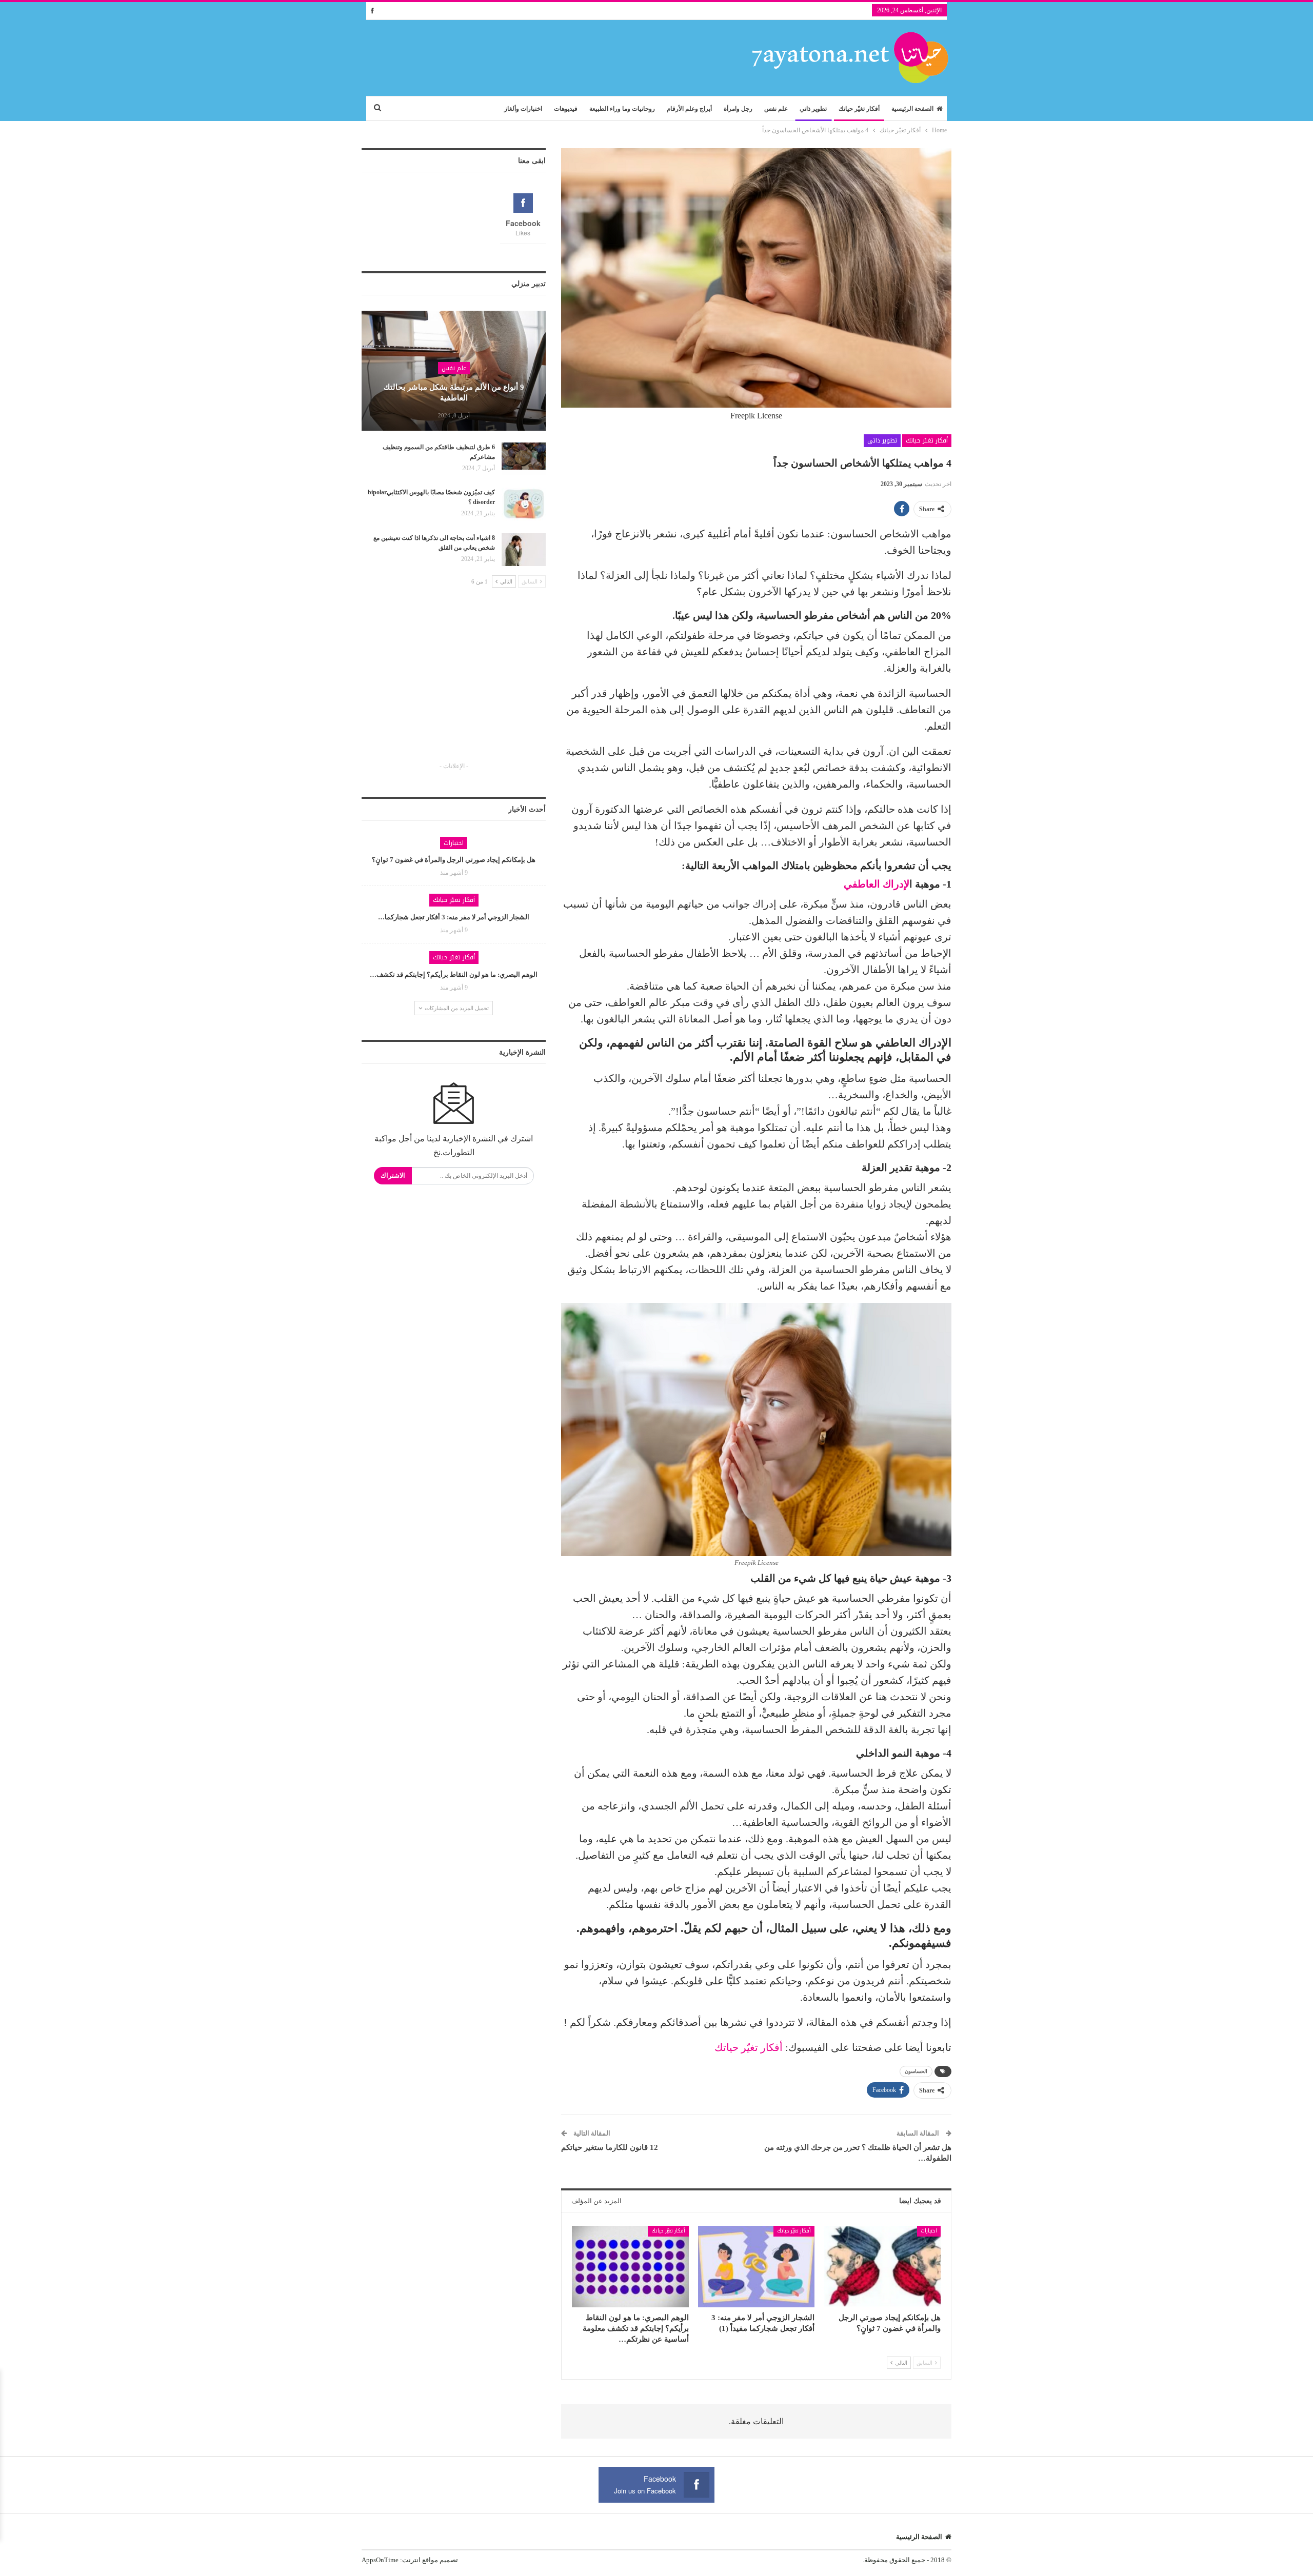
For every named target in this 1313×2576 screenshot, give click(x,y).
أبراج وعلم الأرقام (689, 109)
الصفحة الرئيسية (912, 109)
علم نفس (776, 109)
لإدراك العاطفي (877, 884)
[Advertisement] (454, 684)
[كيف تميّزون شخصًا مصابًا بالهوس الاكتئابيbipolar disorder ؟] (524, 504)
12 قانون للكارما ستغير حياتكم (610, 2147)
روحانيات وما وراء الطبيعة (622, 109)
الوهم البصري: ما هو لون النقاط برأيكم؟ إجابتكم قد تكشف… (454, 974)
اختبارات (929, 2231)
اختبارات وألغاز (523, 109)
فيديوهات (566, 109)
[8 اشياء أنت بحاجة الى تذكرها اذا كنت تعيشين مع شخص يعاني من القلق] (524, 550)
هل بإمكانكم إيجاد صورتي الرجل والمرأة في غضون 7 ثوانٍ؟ (454, 860)
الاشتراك (393, 1175)
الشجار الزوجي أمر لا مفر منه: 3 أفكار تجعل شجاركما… (454, 917)
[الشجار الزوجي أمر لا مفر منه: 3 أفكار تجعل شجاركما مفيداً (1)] (757, 2267)
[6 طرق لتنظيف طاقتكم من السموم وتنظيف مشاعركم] (524, 459)
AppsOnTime (380, 2560)
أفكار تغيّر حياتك (859, 109)
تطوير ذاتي (813, 109)
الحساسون (916, 2071)
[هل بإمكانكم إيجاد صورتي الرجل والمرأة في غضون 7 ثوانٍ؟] (882, 2267)
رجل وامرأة (738, 109)
